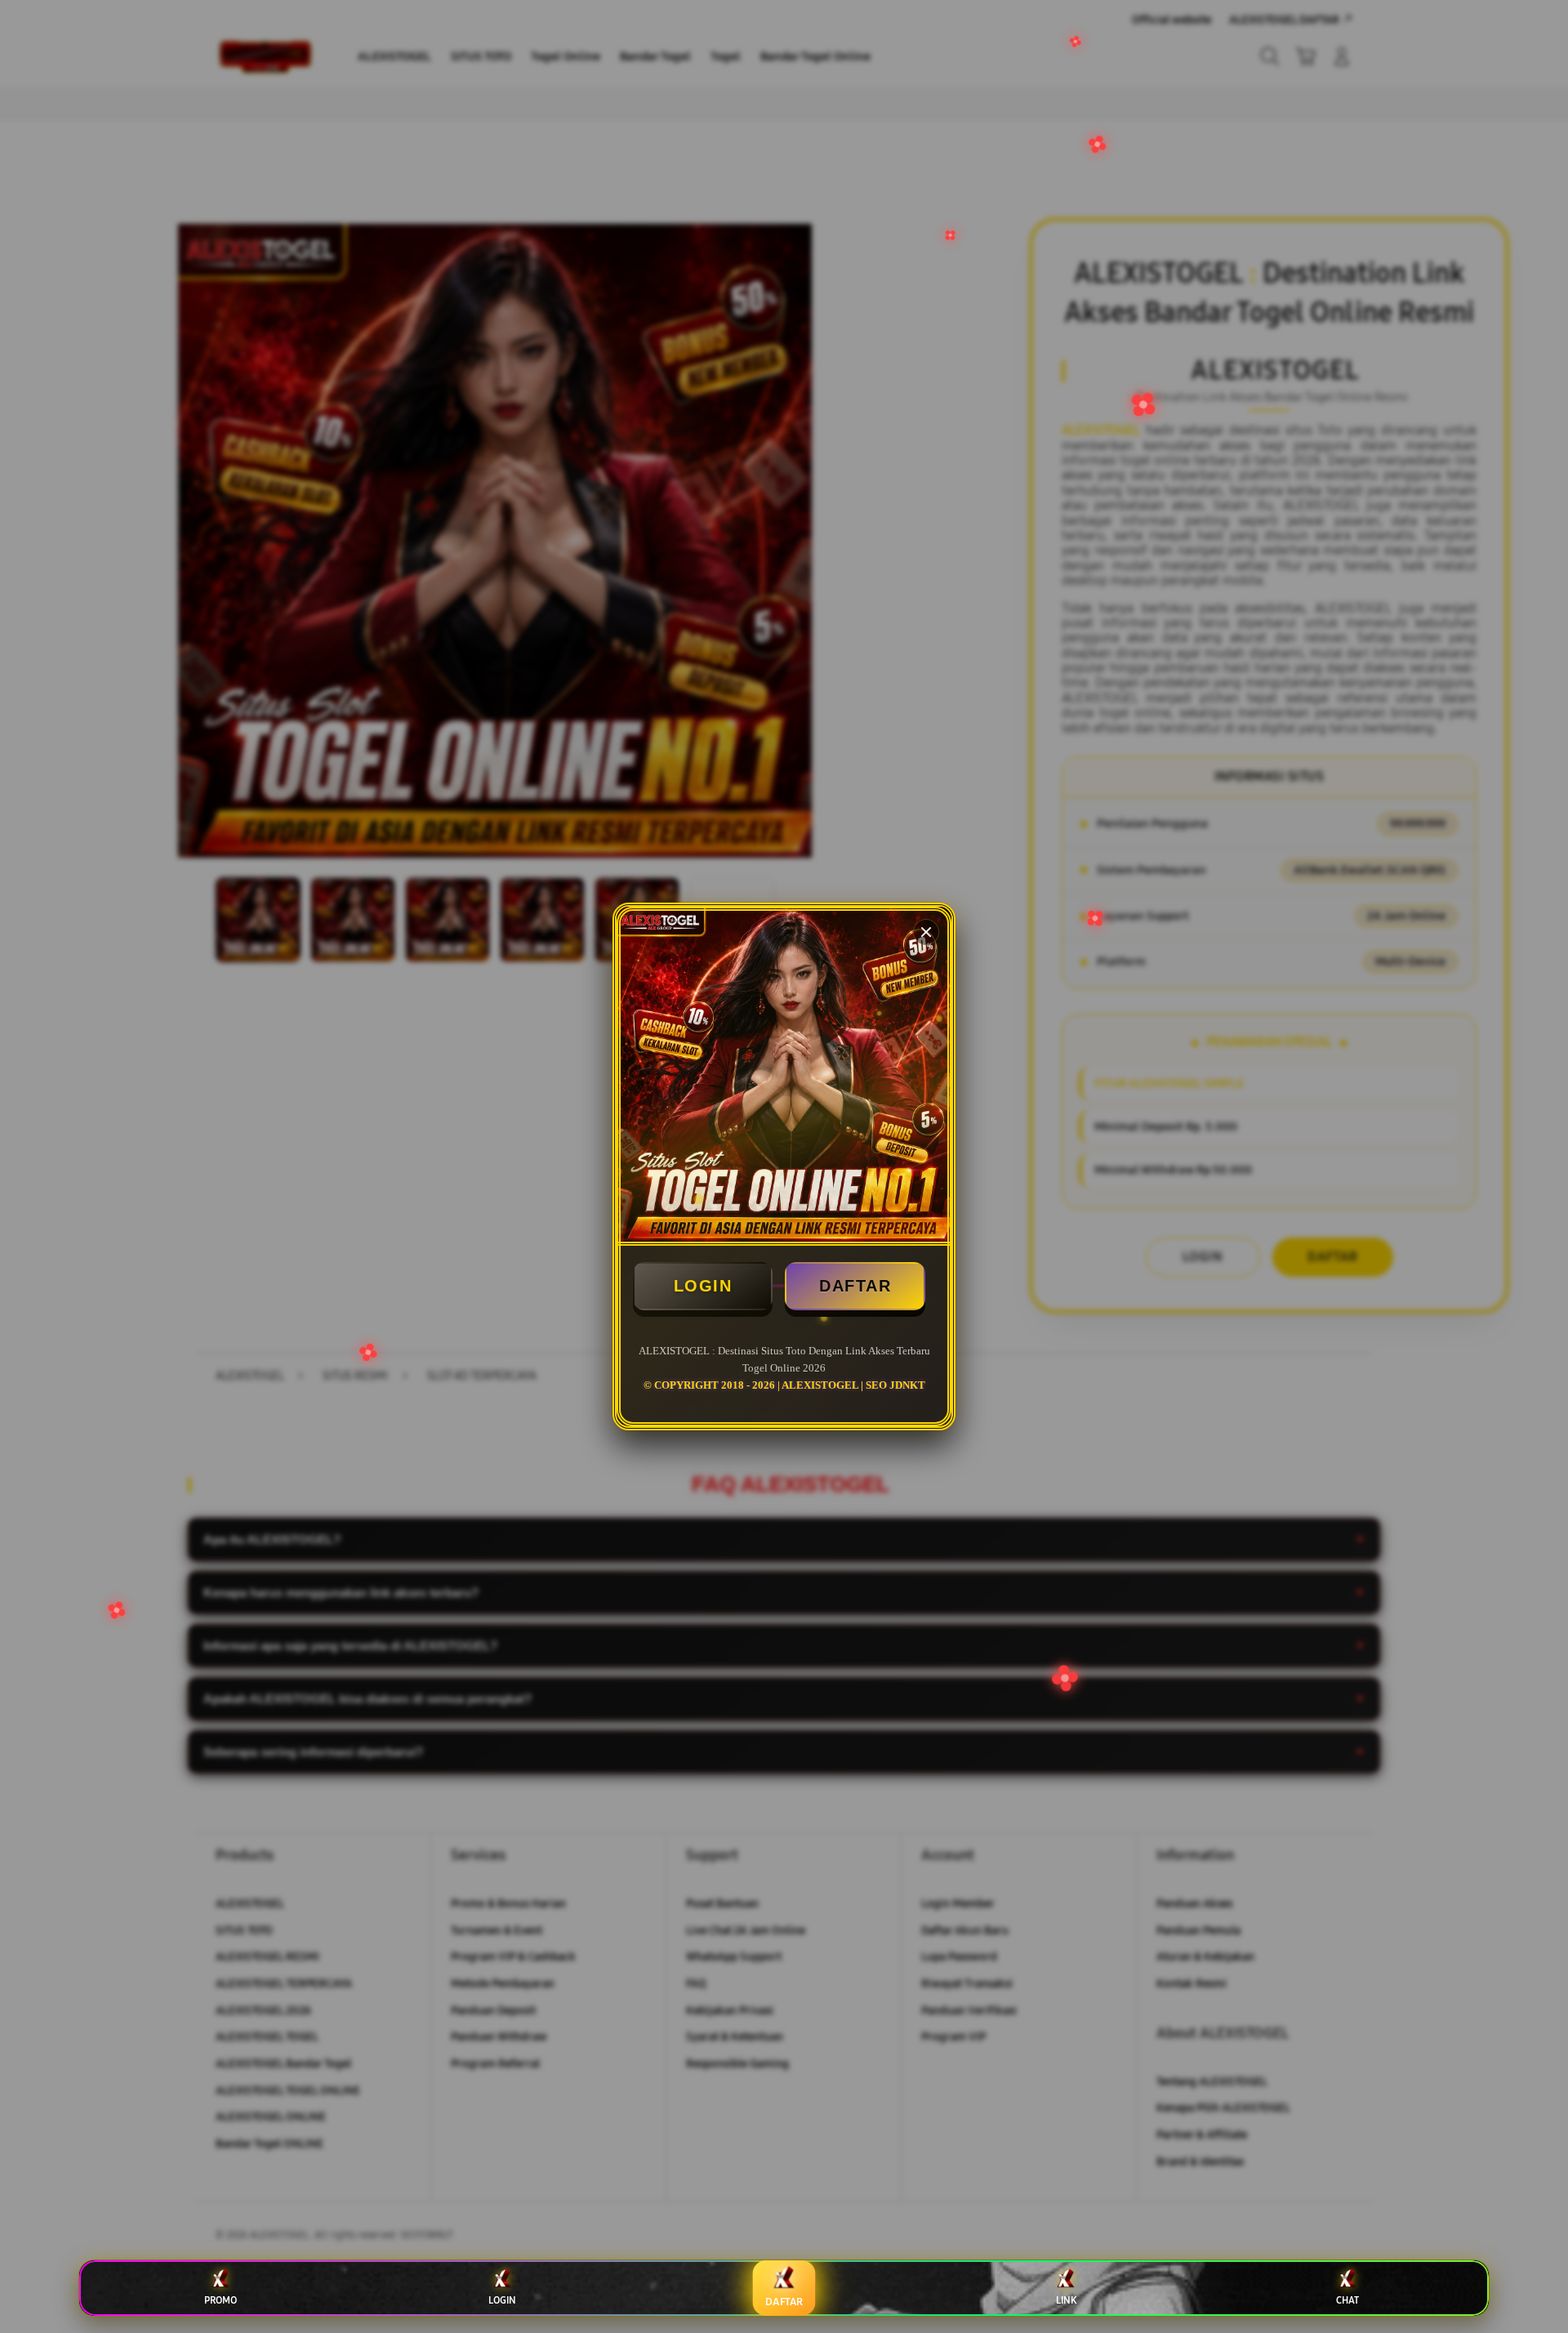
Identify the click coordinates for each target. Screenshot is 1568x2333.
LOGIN (703, 1286)
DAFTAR (855, 1286)
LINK (1066, 2300)
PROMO (220, 2300)
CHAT (1347, 2300)
